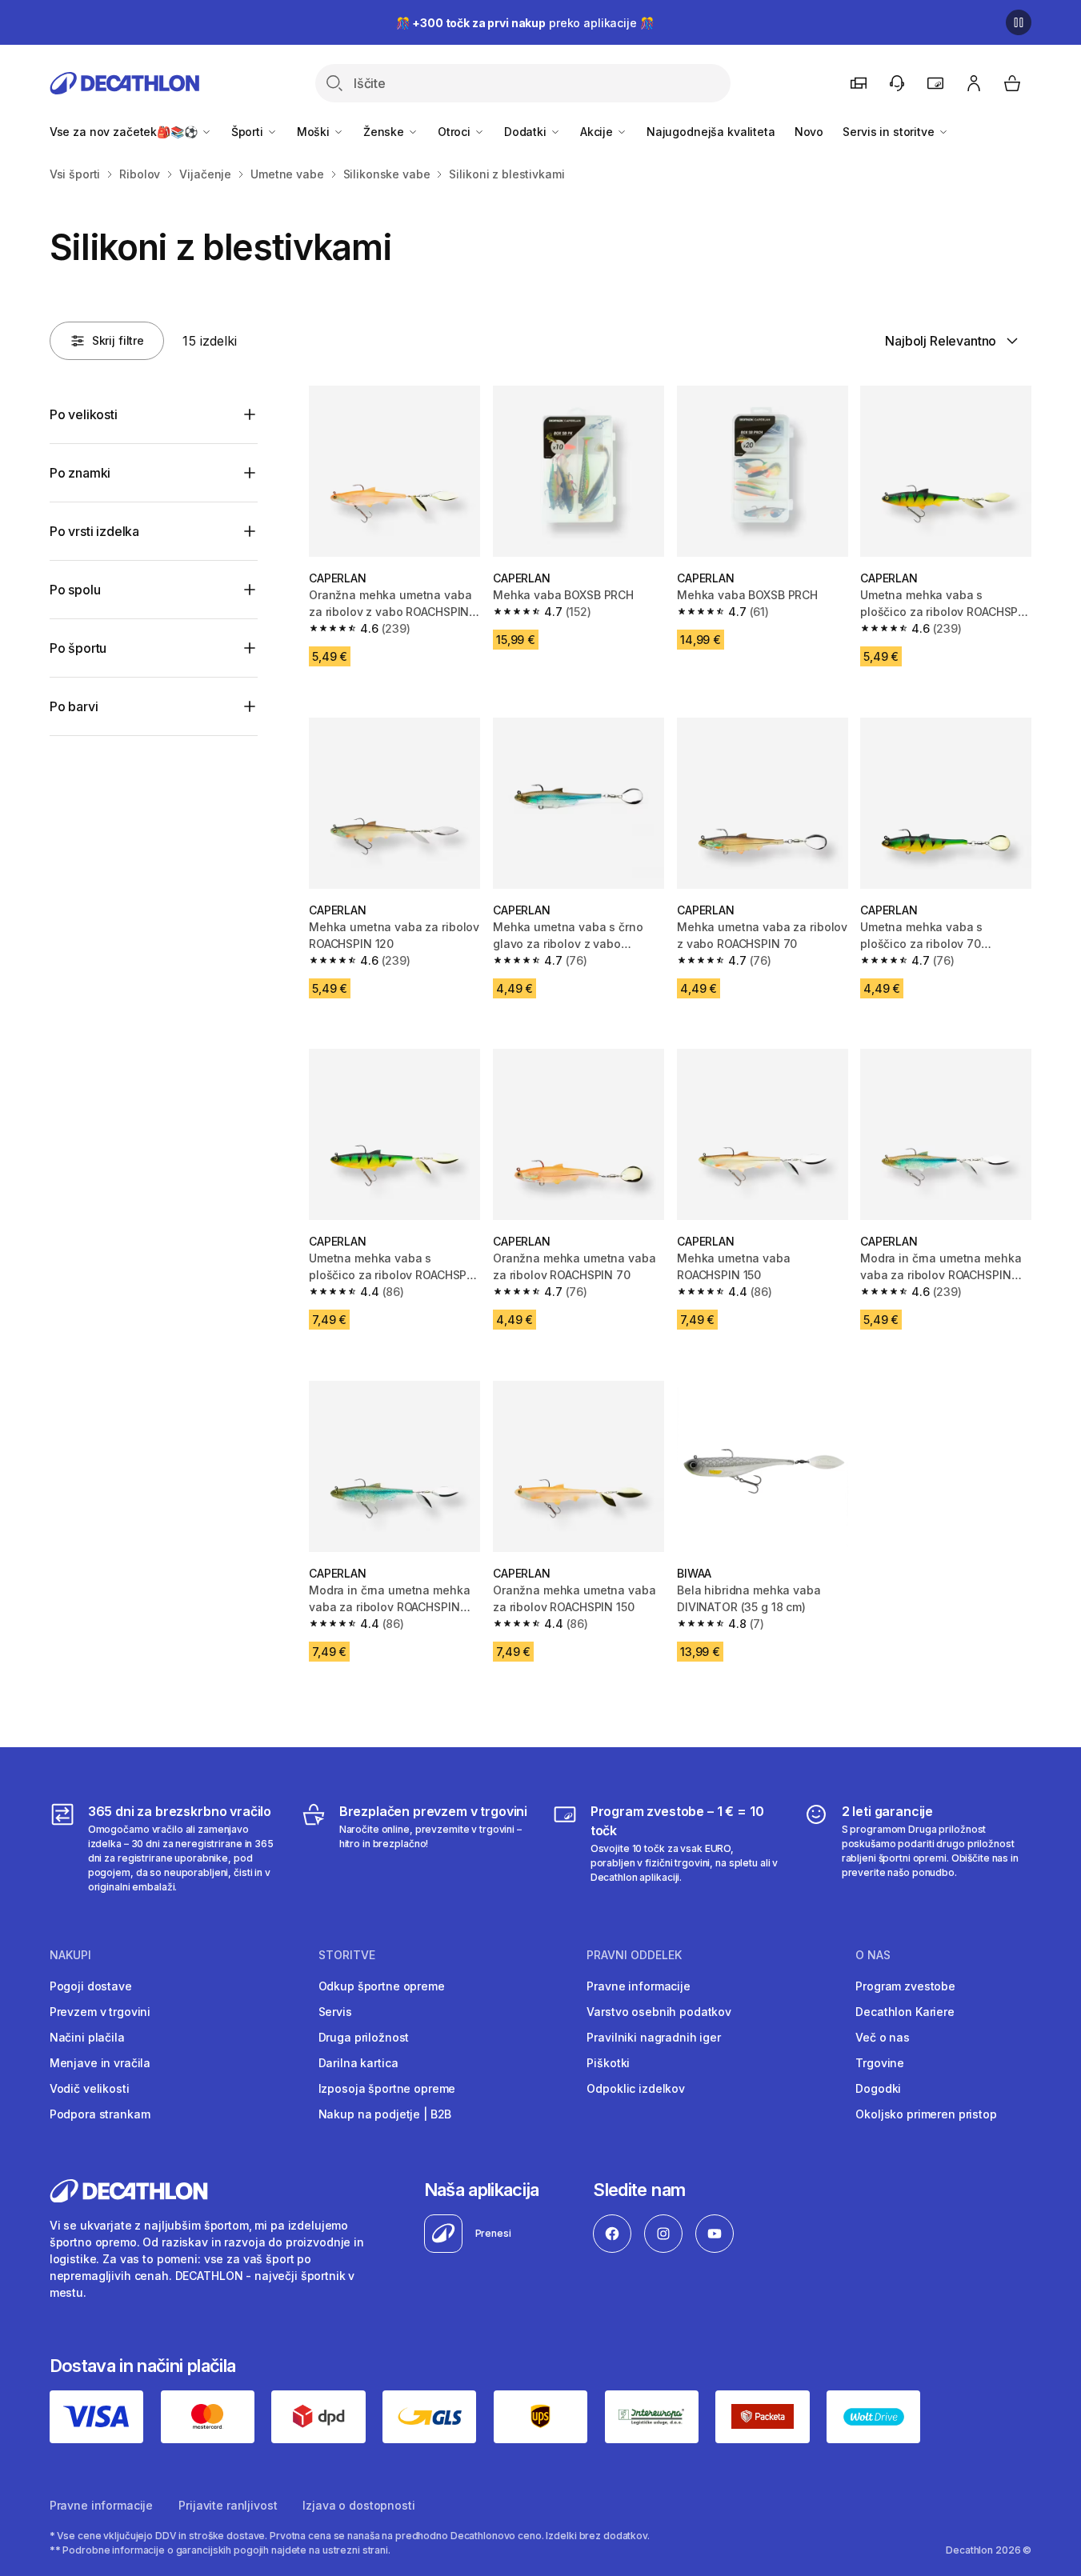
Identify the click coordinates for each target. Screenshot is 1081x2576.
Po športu (78, 648)
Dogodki (878, 2088)
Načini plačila (87, 2037)
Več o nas (883, 2037)
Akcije (598, 132)
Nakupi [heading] (70, 1955)
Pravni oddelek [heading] (634, 1955)
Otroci (456, 132)
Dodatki (527, 132)
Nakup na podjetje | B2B (385, 2114)
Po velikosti (84, 414)
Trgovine (880, 2063)
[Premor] (1019, 22)
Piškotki (608, 2063)
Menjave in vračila (100, 2063)
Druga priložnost (364, 2037)
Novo (809, 132)
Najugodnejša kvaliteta (711, 132)
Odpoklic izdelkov (636, 2088)
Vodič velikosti (90, 2088)
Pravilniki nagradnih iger (654, 2037)
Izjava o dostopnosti (358, 2505)
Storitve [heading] (347, 1955)
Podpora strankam (100, 2114)
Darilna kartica (358, 2063)
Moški (315, 132)
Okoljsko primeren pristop (926, 2114)
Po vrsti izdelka (94, 531)
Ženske (385, 132)
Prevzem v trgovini (100, 2012)
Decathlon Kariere (905, 2012)
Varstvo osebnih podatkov (659, 2012)
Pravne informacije (638, 1986)
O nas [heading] (873, 1955)
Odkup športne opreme (382, 1986)
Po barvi (74, 706)
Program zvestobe (905, 1986)
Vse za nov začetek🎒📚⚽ (125, 132)
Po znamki (80, 473)
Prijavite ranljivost (228, 2505)
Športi (249, 132)
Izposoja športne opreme (387, 2088)
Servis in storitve (890, 132)
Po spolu (75, 590)
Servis (335, 2012)
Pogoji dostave (91, 1986)
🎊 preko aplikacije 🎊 (525, 23)
